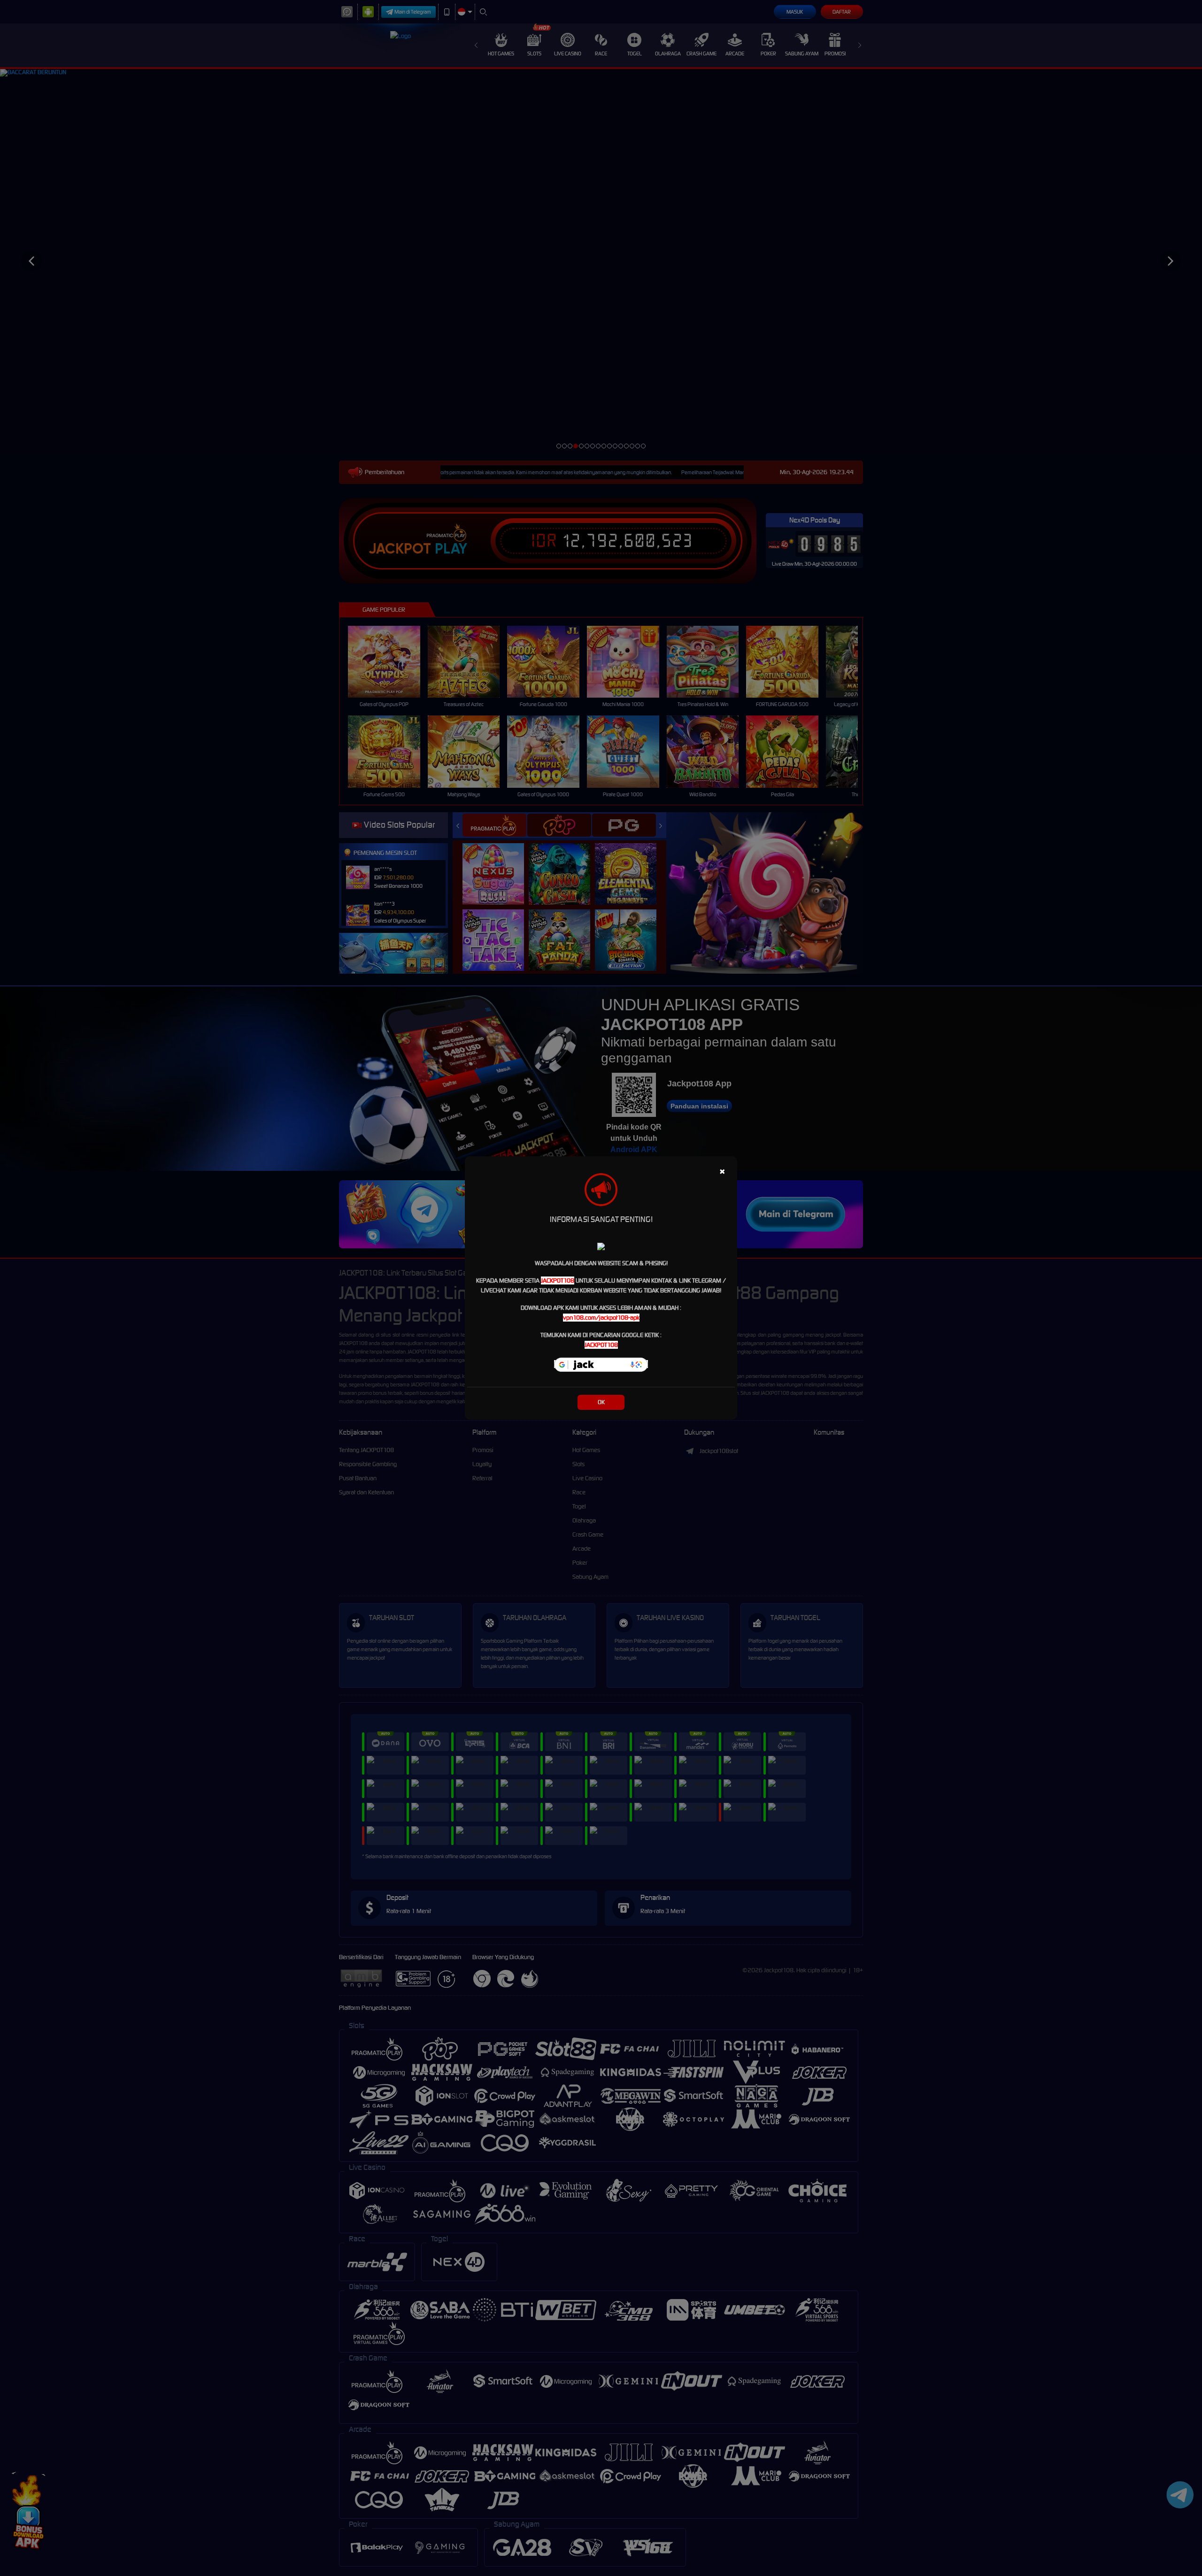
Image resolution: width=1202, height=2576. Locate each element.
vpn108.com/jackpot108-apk (601, 1318)
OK (601, 1402)
